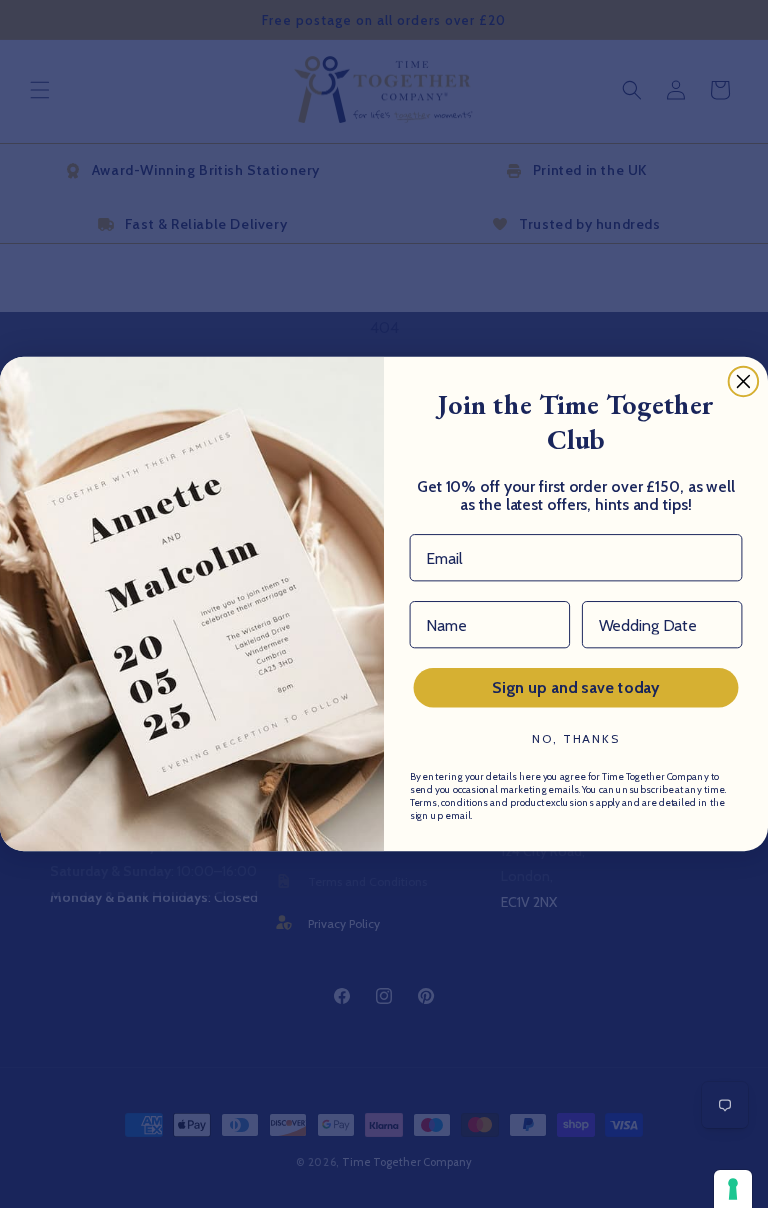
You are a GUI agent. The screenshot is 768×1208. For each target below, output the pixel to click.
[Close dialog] (744, 382)
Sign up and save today (576, 687)
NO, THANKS (576, 738)
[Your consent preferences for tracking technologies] (733, 1189)
